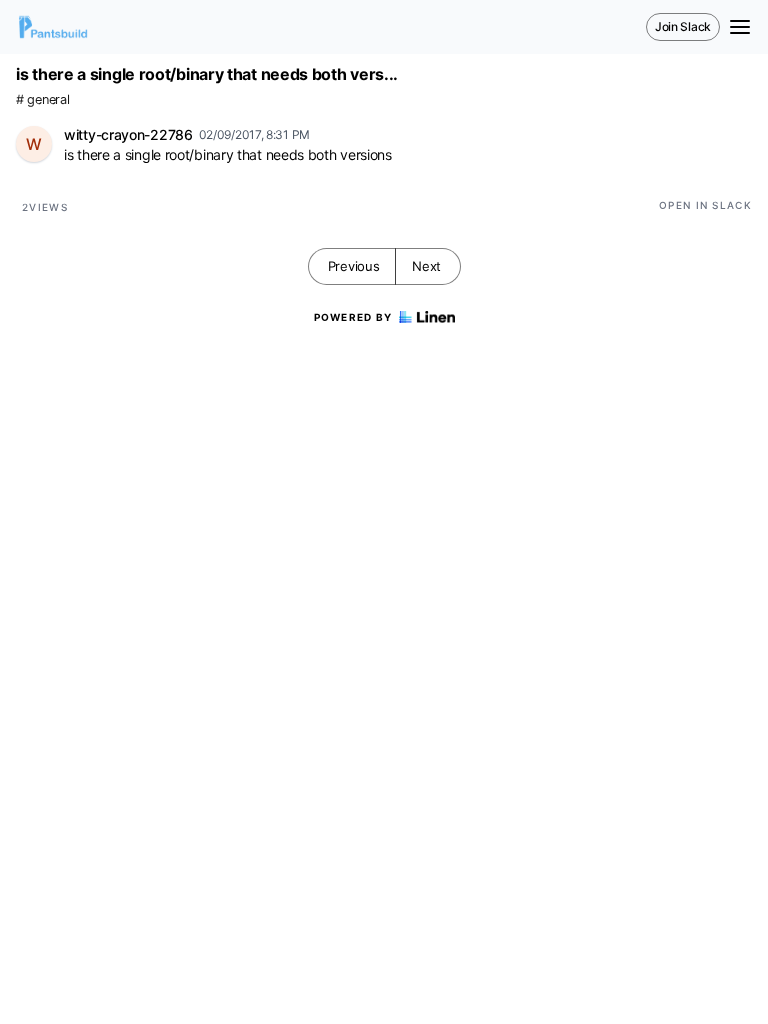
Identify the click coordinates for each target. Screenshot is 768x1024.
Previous (354, 266)
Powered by (353, 317)
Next (426, 266)
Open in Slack (705, 205)
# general (42, 99)
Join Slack (683, 26)
